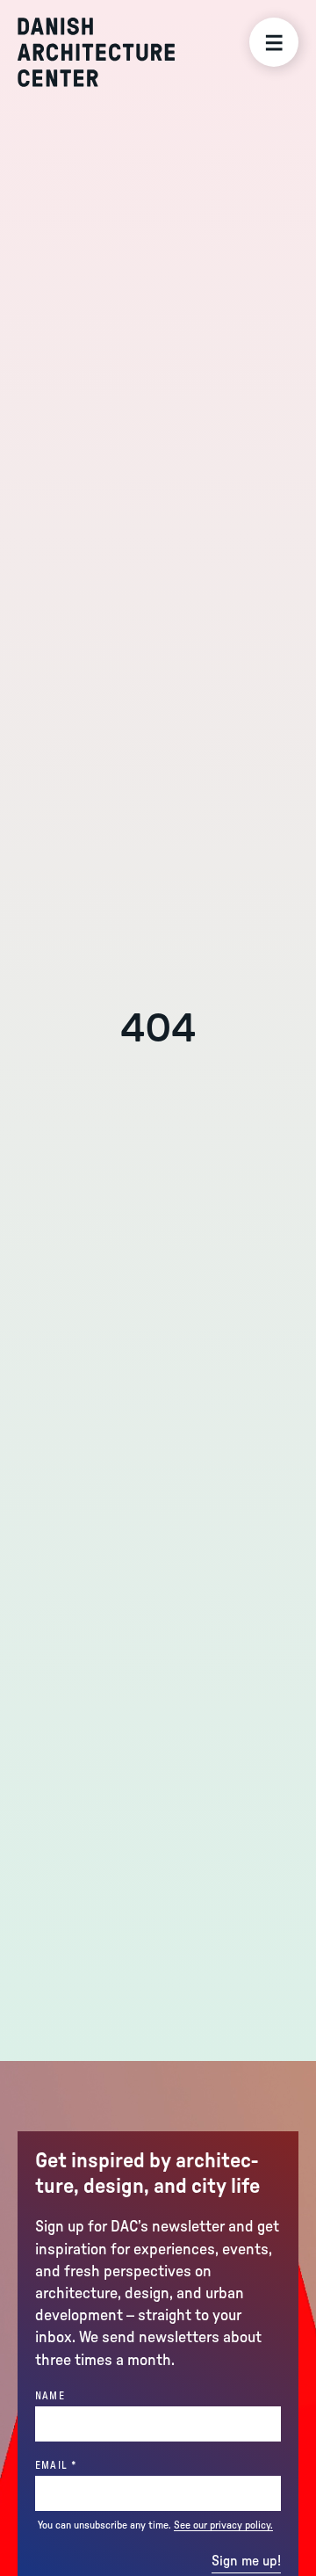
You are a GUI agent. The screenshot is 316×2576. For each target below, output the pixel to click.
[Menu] (274, 42)
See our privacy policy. (223, 2525)
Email (86, 2465)
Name (50, 2396)
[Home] (96, 52)
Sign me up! (246, 2561)
